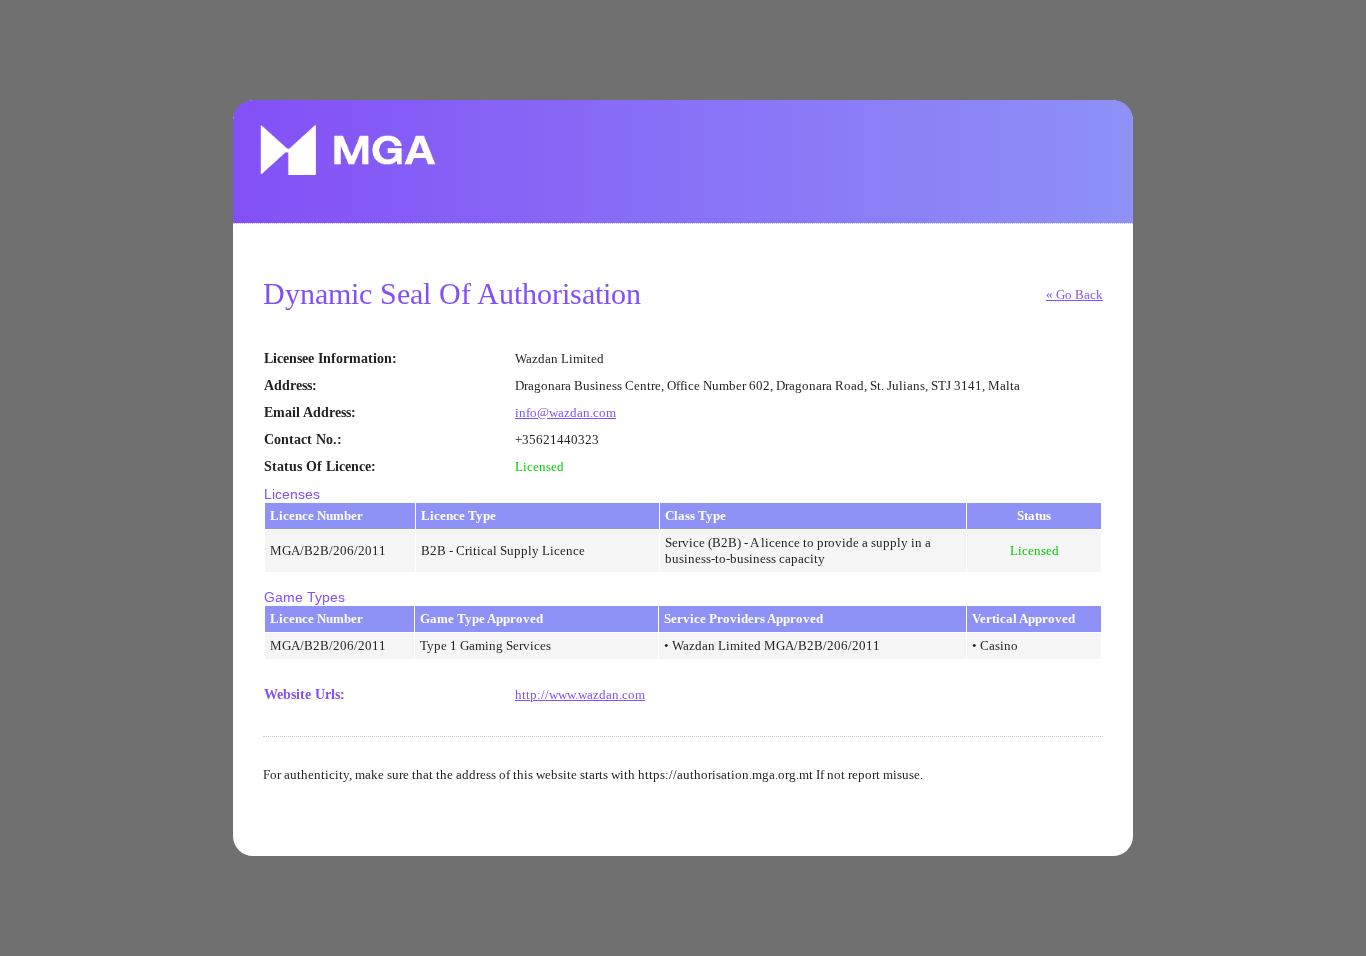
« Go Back (1074, 294)
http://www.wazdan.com (580, 694)
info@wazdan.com (565, 412)
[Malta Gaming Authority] (348, 150)
